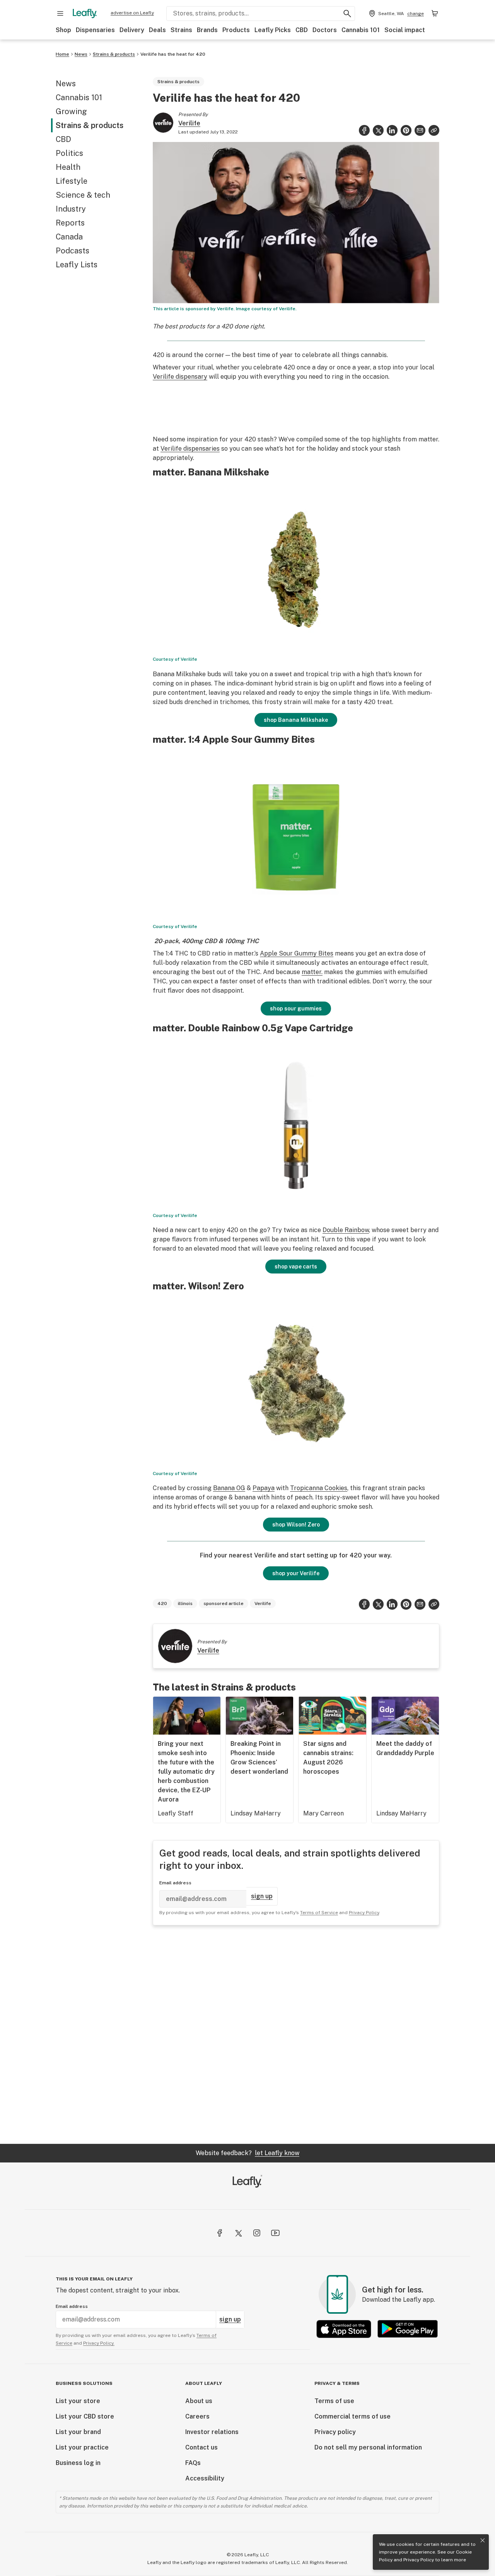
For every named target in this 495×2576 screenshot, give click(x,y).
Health (68, 167)
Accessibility (205, 2478)
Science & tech (83, 195)
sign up (262, 1896)
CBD (302, 30)
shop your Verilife (296, 1573)
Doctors (325, 30)
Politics (69, 153)
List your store (78, 2401)
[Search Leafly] (347, 14)
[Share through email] (420, 130)
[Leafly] (85, 14)
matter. (312, 972)
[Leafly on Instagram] (257, 2233)
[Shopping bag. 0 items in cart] (435, 14)
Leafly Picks (273, 30)
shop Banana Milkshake (296, 720)
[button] (434, 130)
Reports (70, 223)
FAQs (193, 2463)
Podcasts (73, 251)
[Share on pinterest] (406, 130)
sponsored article (224, 1603)
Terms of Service (319, 1913)
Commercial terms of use (352, 2416)
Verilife (189, 123)
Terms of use (334, 2401)
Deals (157, 30)
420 (162, 1603)
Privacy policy (335, 2432)
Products (236, 30)
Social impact (405, 30)
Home (62, 54)
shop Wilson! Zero (296, 1525)
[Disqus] (296, 2034)
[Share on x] (378, 130)
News (81, 54)
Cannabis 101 (361, 30)
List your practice (82, 2447)
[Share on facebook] (364, 130)
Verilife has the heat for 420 (173, 54)
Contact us (201, 2447)
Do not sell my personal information (368, 2447)
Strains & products (114, 54)
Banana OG (229, 1488)
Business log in (78, 2463)
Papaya (264, 1488)
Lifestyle (72, 181)
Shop (63, 30)
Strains (181, 30)
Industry (71, 209)
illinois (185, 1603)
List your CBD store (85, 2416)
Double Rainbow (346, 1230)
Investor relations (212, 2432)
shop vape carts (296, 1267)
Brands (207, 30)
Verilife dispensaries (190, 449)
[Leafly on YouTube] (275, 2233)
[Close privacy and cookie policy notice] (483, 2540)
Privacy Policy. (99, 2343)
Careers (197, 2416)
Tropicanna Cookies (319, 1488)
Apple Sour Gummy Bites (297, 953)
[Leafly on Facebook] (220, 2233)
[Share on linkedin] (392, 130)
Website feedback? (247, 2153)
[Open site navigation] (60, 14)
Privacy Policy (419, 2560)
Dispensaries (95, 30)
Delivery (132, 30)
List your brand (78, 2432)
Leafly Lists (77, 265)
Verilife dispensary (180, 377)
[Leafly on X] (238, 2233)
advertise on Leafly (132, 13)
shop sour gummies (296, 1009)
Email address (175, 1883)
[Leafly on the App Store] (344, 2329)
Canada (69, 237)
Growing (71, 111)
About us (199, 2401)
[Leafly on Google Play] (408, 2329)
